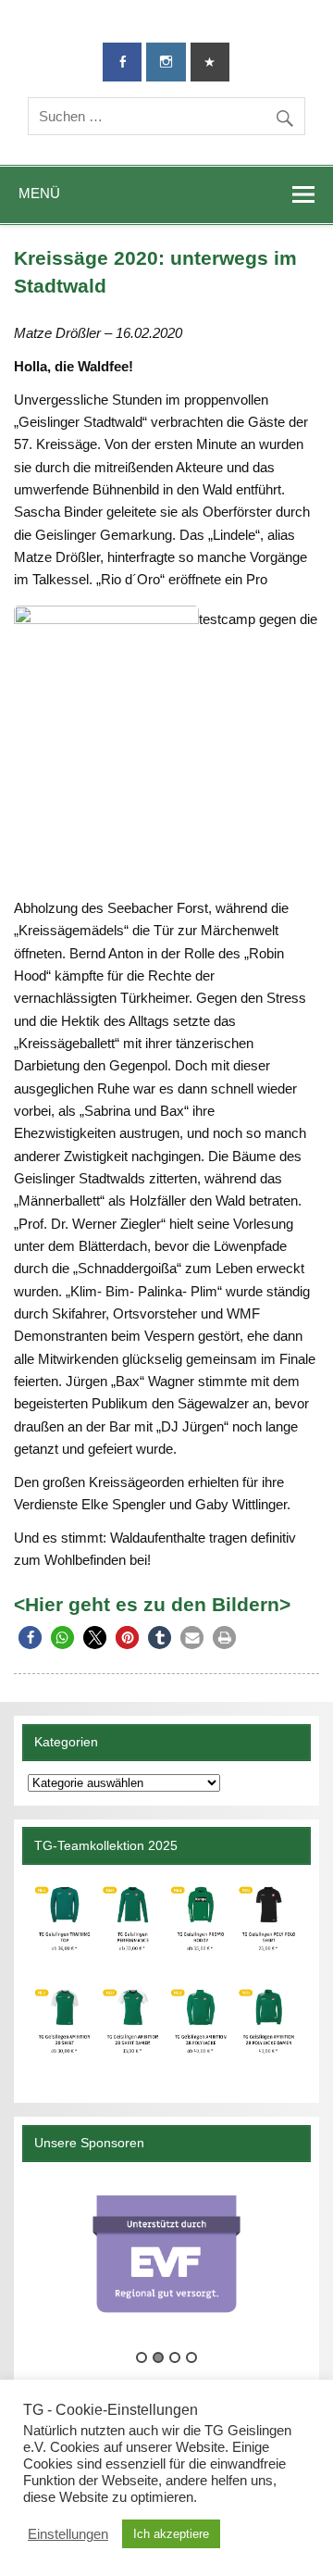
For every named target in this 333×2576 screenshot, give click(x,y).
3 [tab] (175, 2357)
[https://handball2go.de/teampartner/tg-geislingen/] (166, 1977)
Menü (39, 193)
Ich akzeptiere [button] (171, 2534)
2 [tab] (158, 2357)
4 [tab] (191, 2357)
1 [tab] (142, 2357)
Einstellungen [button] (68, 2534)
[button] (30, 1638)
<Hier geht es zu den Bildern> (152, 1605)
